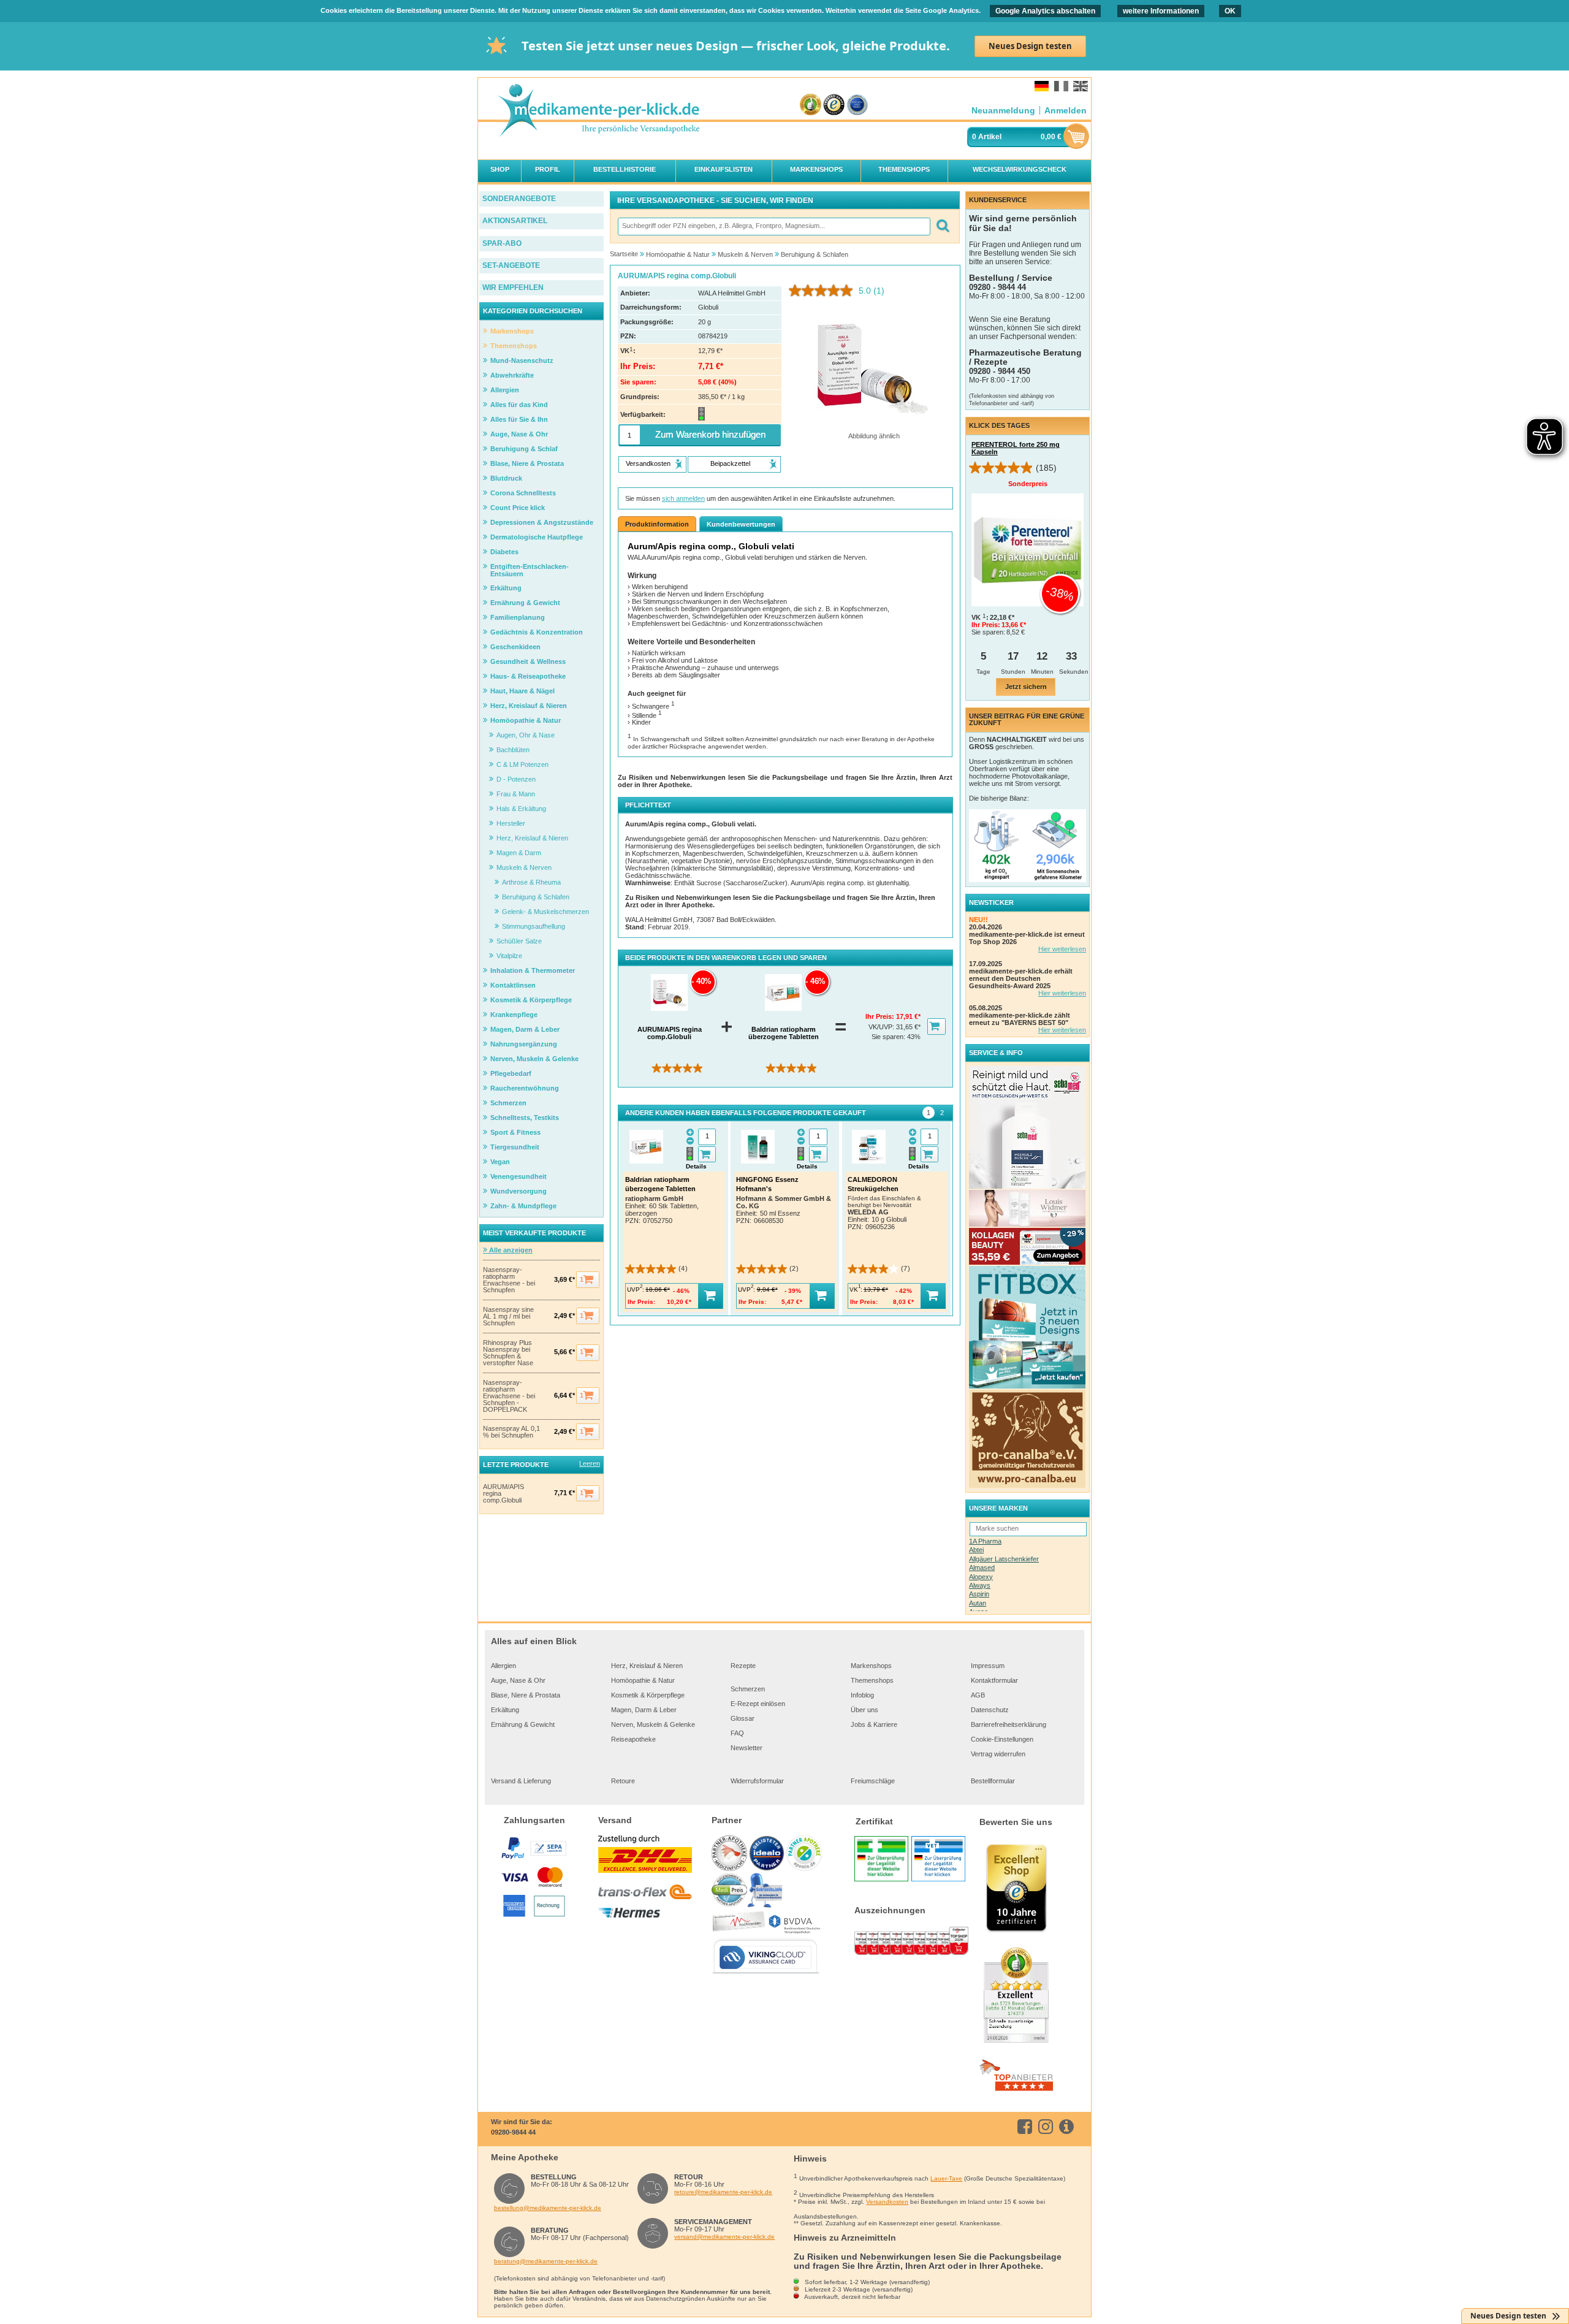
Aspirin (979, 1594)
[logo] (598, 111)
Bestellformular (993, 1781)
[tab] (929, 1113)
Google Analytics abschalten (1045, 11)
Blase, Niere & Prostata (526, 1695)
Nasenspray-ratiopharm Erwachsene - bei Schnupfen (509, 1280)
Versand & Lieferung (521, 1781)
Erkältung (505, 1710)
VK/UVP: (882, 1027)
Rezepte (743, 1666)
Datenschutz (990, 1710)
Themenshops (872, 1680)
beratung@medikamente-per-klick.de (546, 2261)
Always (980, 1585)
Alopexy (981, 1577)
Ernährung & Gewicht (523, 1724)
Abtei (976, 1550)
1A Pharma (985, 1541)
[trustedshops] (834, 105)
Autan (978, 1603)
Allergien (503, 1666)
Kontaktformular (994, 1680)
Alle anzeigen (510, 1250)
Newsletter (747, 1748)
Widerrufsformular (757, 1781)
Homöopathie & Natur (643, 1680)
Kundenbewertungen (741, 524)
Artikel (990, 137)
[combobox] (773, 227)
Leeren (590, 1463)
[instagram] (1048, 2127)
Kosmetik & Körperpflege (648, 1695)
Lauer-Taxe (946, 2178)
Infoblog (862, 1695)
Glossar (743, 1718)
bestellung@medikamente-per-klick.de (548, 2208)
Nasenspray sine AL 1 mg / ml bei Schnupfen (508, 1316)
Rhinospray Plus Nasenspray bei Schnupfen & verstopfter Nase (508, 1353)
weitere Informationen (1161, 11)
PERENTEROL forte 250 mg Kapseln (1016, 448)
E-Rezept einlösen (758, 1704)
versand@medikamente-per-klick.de (724, 2237)
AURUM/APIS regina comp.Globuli (503, 1494)
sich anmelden (683, 498)
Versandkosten (887, 2202)
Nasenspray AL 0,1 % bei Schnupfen (511, 1432)
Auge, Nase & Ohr (518, 1680)
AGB (978, 1695)
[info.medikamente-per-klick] (1069, 2127)
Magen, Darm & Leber (644, 1710)
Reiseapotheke (633, 1739)
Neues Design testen (1030, 46)
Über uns (864, 1710)
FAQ (737, 1733)
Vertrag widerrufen (998, 1754)
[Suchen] (942, 227)
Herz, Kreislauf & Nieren (647, 1666)
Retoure (623, 1781)
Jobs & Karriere (874, 1724)
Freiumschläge (873, 1781)
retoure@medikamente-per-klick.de (723, 2192)
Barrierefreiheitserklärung (1009, 1724)
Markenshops (871, 1666)
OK (1230, 11)
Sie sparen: (889, 1037)
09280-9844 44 (513, 2132)
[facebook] (1027, 2127)
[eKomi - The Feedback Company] (811, 105)
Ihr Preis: (881, 1016)
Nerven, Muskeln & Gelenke (653, 1724)
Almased (982, 1568)
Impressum (988, 1666)
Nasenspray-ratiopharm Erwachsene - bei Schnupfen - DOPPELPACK (509, 1396)
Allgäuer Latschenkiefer (1004, 1559)
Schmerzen (748, 1689)
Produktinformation (657, 524)
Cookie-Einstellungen (1002, 1739)
